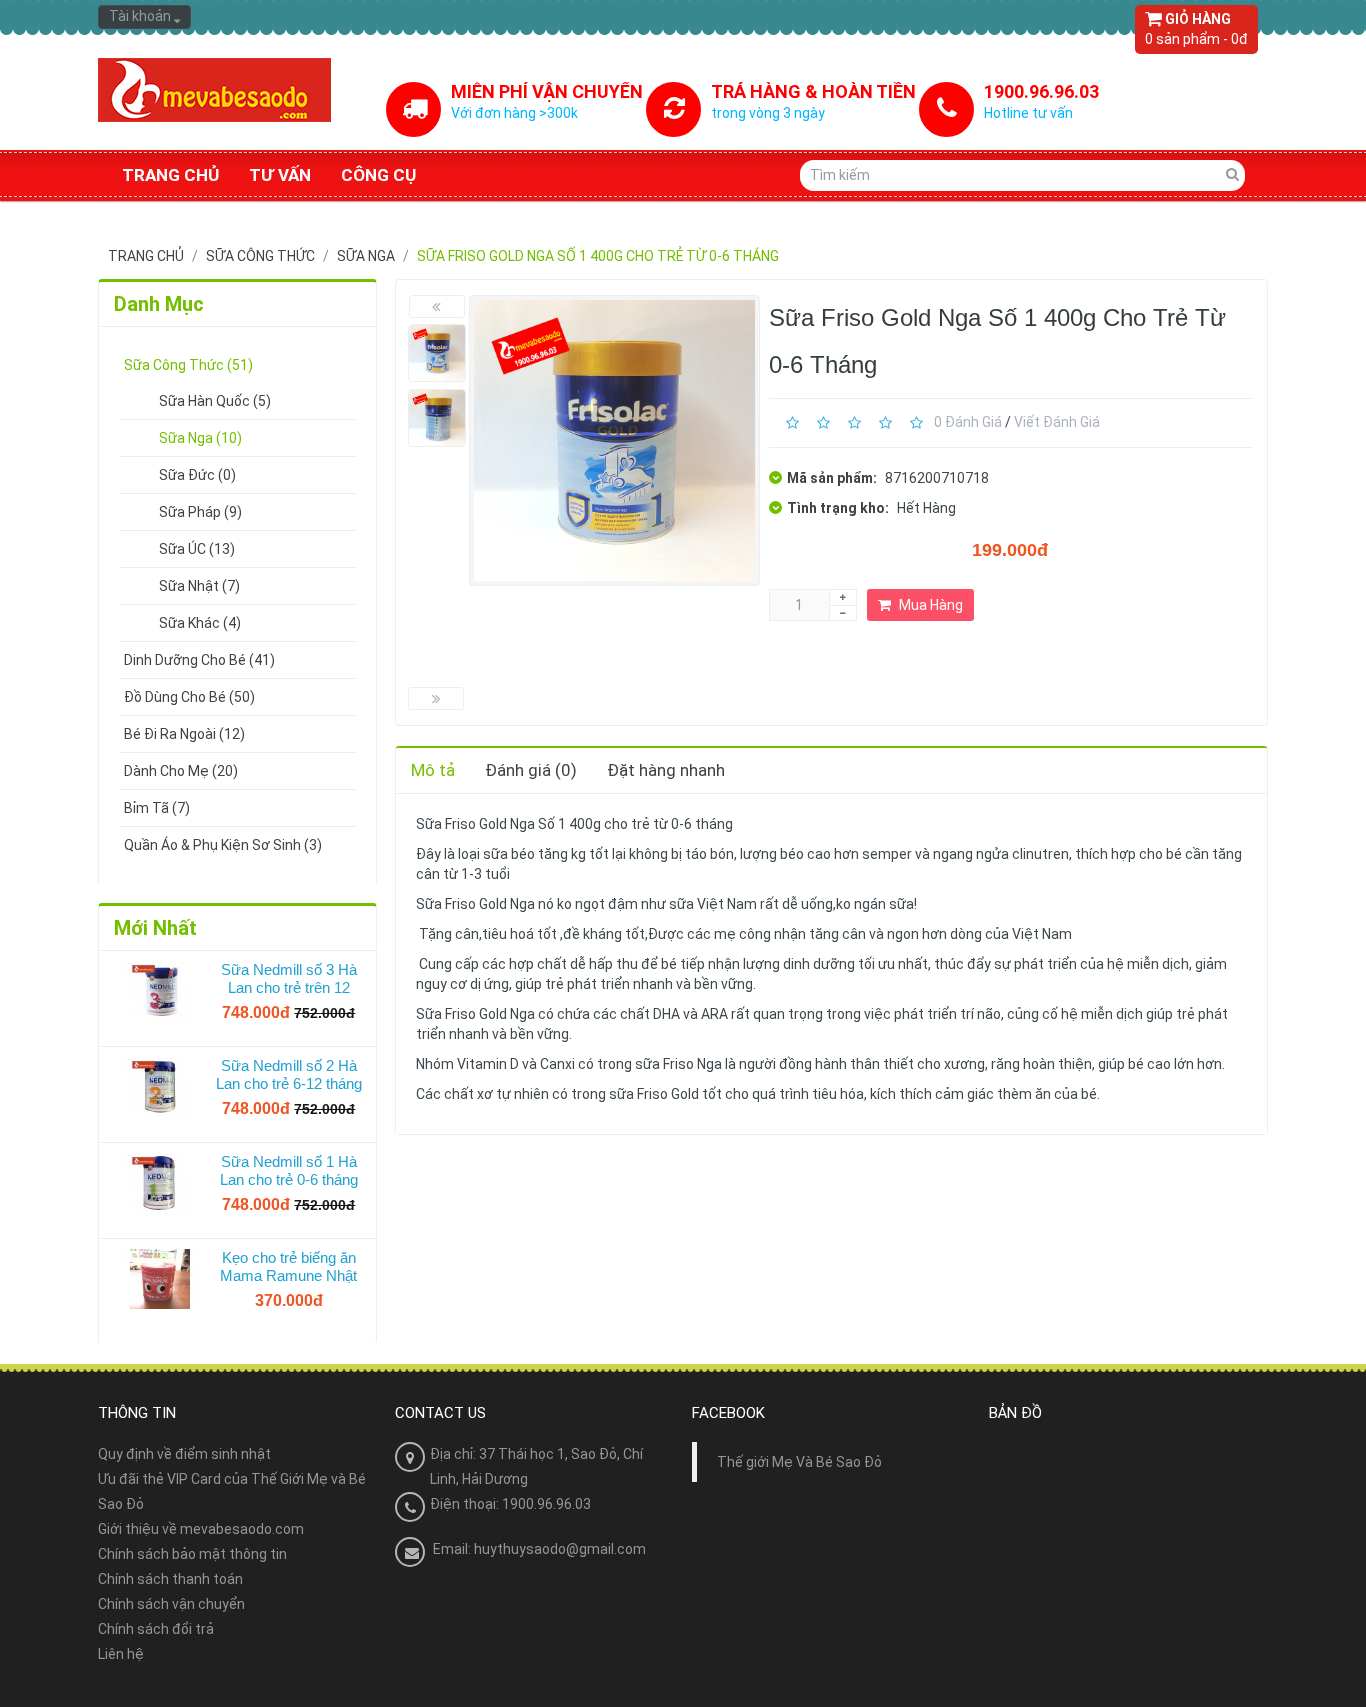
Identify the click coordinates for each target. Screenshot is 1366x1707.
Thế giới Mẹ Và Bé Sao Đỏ (799, 1462)
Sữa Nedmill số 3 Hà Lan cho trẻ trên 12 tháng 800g (289, 979)
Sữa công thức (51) (188, 365)
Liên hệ (121, 1654)
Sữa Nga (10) (200, 438)
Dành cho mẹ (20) (181, 771)
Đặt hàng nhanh (666, 770)
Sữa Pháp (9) (200, 512)
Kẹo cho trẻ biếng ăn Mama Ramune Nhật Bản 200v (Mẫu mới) (288, 1267)
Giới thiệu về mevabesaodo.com (201, 1529)
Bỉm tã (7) (157, 808)
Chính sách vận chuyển (171, 1604)
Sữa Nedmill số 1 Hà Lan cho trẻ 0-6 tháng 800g (289, 1171)
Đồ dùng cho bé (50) (189, 697)
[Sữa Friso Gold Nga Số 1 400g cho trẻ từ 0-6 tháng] (437, 353)
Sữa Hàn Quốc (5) (215, 401)
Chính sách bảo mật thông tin (192, 1554)
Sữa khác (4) (200, 623)
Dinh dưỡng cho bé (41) (199, 660)
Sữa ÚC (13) (197, 549)
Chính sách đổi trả (156, 1629)
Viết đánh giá (1057, 422)
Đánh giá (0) (531, 770)
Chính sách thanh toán (170, 1579)
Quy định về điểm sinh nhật (184, 1454)
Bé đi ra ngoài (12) (184, 734)
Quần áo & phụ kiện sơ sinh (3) (223, 845)
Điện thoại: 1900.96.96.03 (510, 1504)
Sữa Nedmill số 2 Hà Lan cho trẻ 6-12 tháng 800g (289, 1075)
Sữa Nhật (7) (199, 586)
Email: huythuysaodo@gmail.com (539, 1549)
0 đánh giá (968, 422)
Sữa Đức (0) (197, 475)
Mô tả (433, 770)
